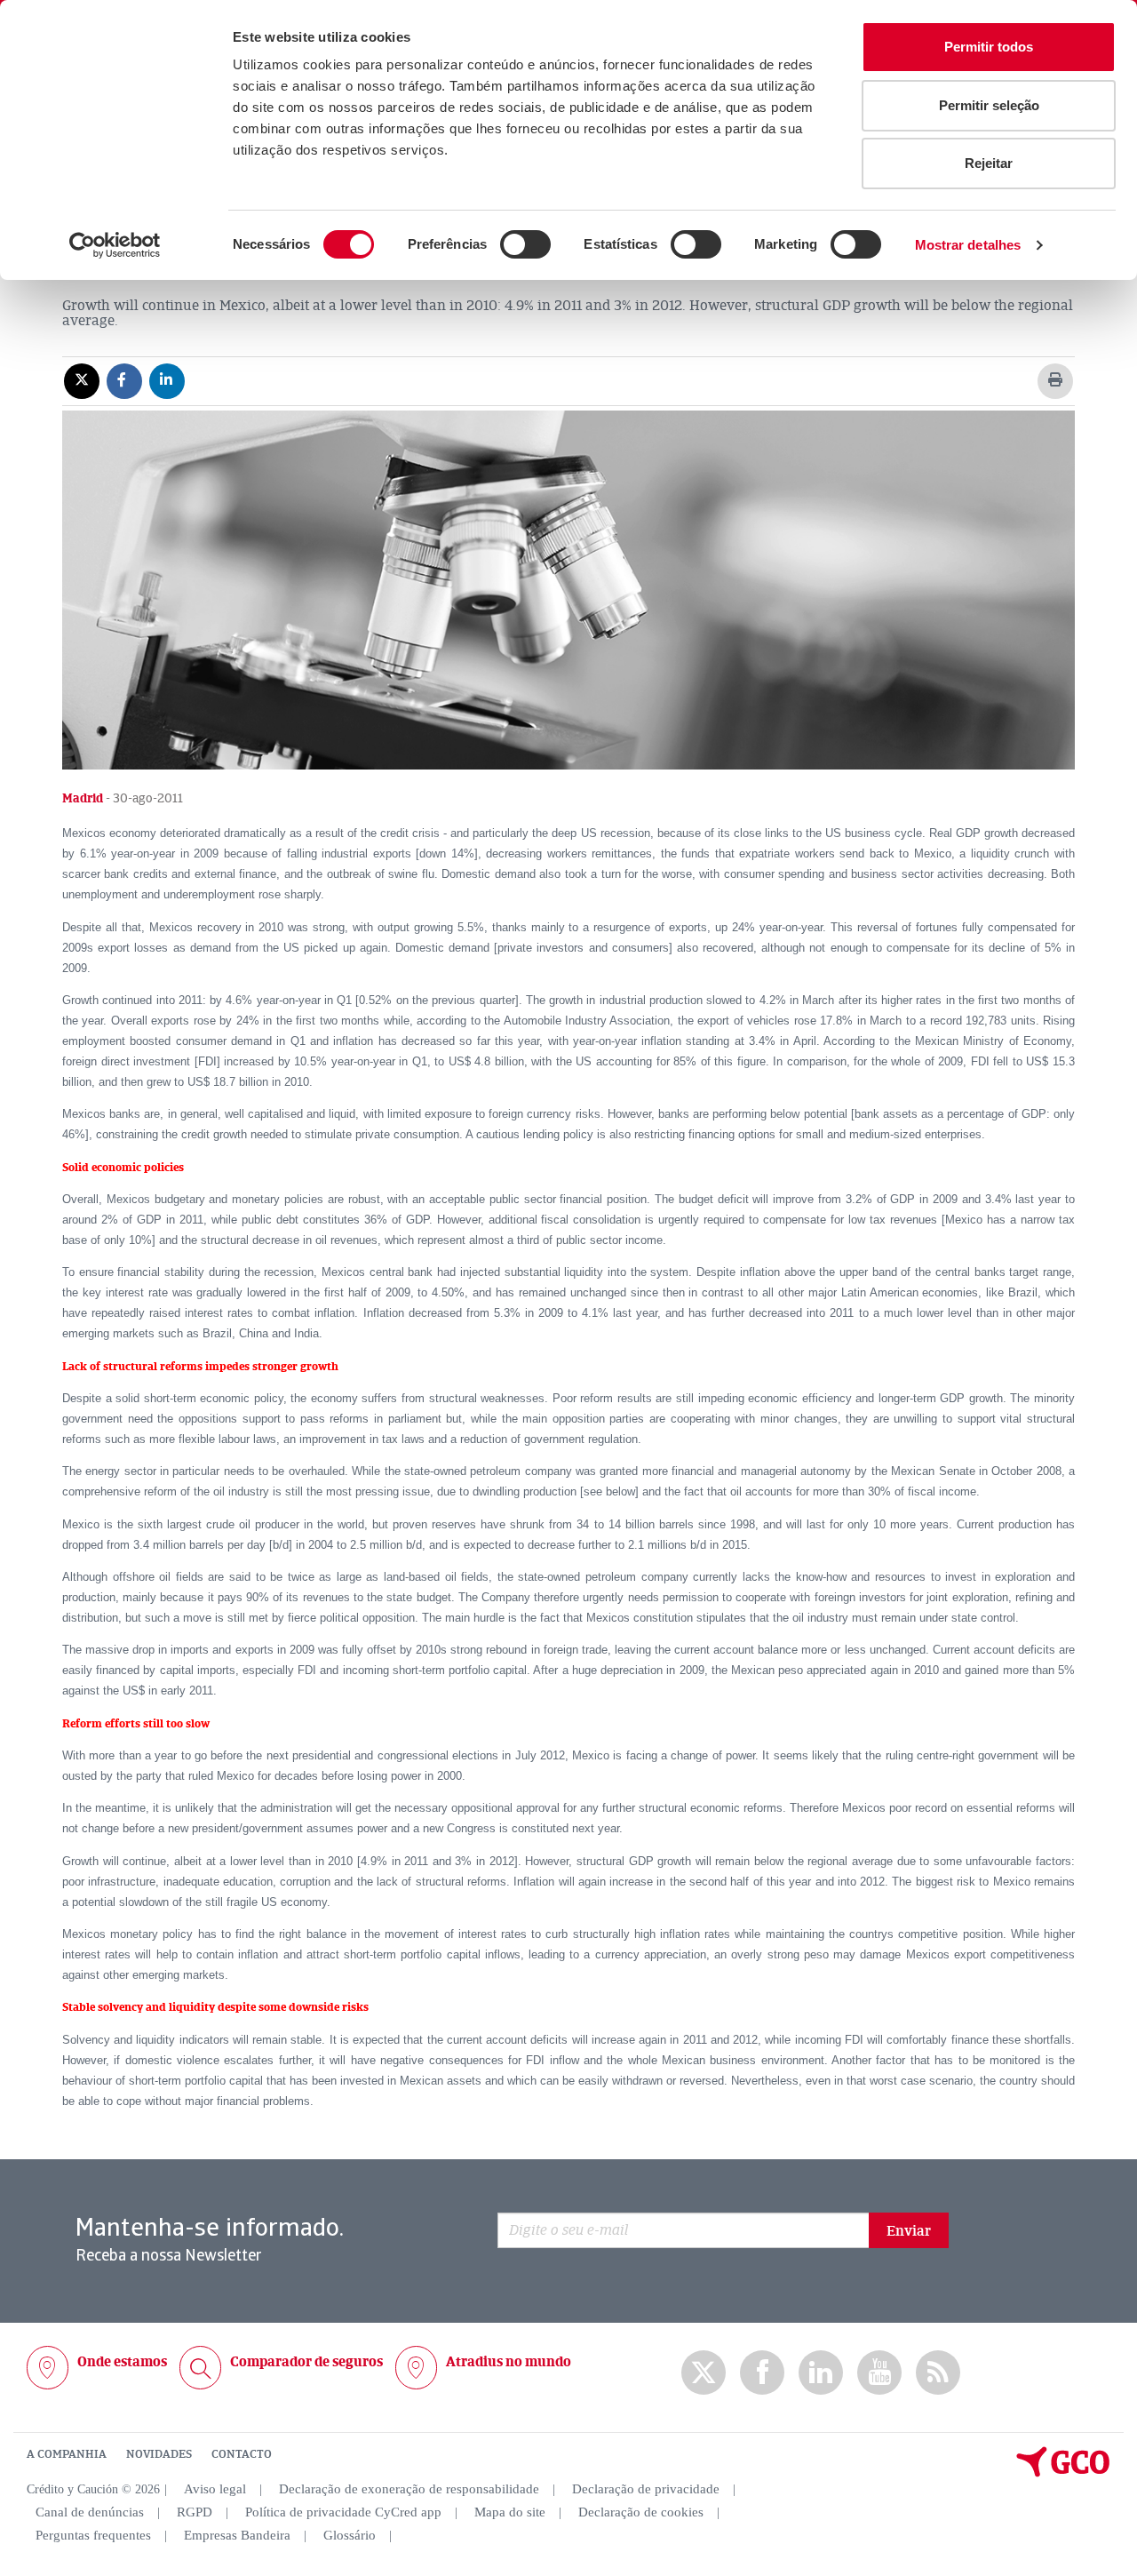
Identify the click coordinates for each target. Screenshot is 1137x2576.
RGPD (195, 2512)
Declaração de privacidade (646, 2489)
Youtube (879, 2373)
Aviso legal (215, 2489)
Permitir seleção (989, 105)
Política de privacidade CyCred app (343, 2512)
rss (938, 2373)
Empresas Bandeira (237, 2535)
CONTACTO (242, 2454)
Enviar (909, 2231)
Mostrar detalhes (968, 245)
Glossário (350, 2535)
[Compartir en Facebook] (124, 380)
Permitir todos (989, 47)
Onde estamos (122, 2362)
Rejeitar (989, 163)
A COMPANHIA (67, 2454)
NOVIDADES (159, 2454)
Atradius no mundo (509, 2362)
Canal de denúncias (90, 2512)
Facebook (762, 2373)
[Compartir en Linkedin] (167, 380)
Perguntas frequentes (93, 2535)
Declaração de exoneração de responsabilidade (409, 2489)
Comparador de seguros (306, 2362)
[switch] (525, 244)
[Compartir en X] (82, 380)
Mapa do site (510, 2512)
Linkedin (821, 2373)
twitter (704, 2373)
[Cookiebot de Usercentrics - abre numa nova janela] (115, 245)
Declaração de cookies (641, 2512)
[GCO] (1063, 2473)
